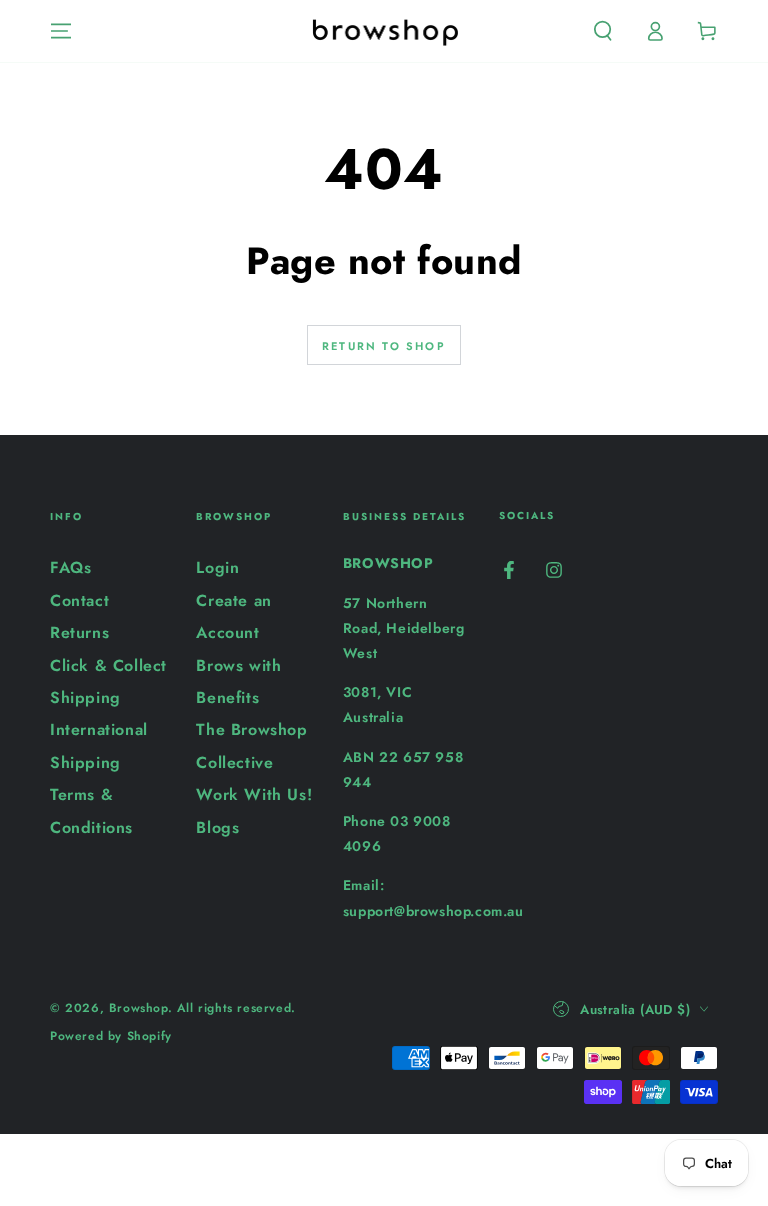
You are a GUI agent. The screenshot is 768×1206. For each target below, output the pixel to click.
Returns (79, 632)
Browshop (138, 1008)
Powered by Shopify (111, 1036)
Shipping (85, 697)
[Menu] (61, 31)
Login (217, 567)
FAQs (70, 567)
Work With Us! (254, 794)
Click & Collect (108, 665)
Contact (79, 600)
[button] (603, 31)
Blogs (217, 827)
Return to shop (384, 346)
